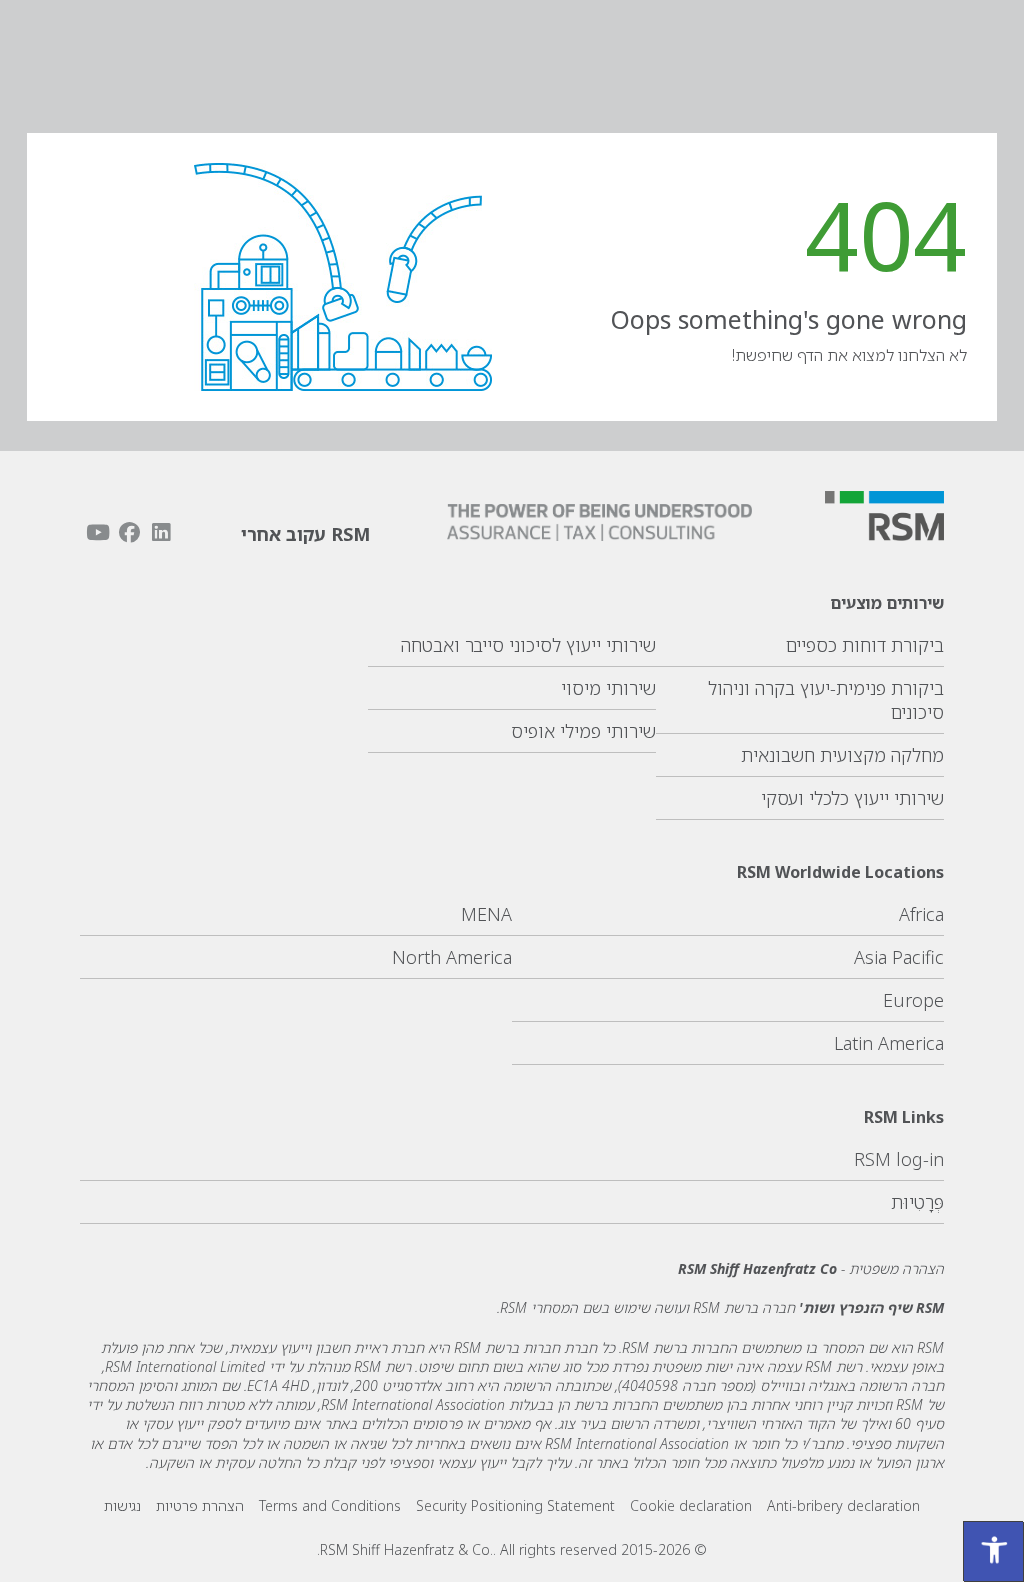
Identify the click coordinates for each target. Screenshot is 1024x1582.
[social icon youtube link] (98, 532)
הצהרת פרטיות (200, 1505)
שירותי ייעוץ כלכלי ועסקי (852, 798)
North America (452, 957)
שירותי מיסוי (608, 688)
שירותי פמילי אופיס (583, 731)
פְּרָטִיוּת (917, 1202)
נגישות (122, 1505)
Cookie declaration (691, 1505)
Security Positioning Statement (515, 1505)
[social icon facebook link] (129, 532)
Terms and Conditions (330, 1505)
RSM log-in (899, 1159)
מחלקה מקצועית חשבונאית (842, 755)
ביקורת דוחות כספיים (865, 645)
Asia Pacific (899, 957)
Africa (921, 914)
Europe (913, 1000)
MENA (486, 914)
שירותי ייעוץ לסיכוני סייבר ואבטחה (528, 645)
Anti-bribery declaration (843, 1505)
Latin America (889, 1043)
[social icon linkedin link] (161, 532)
